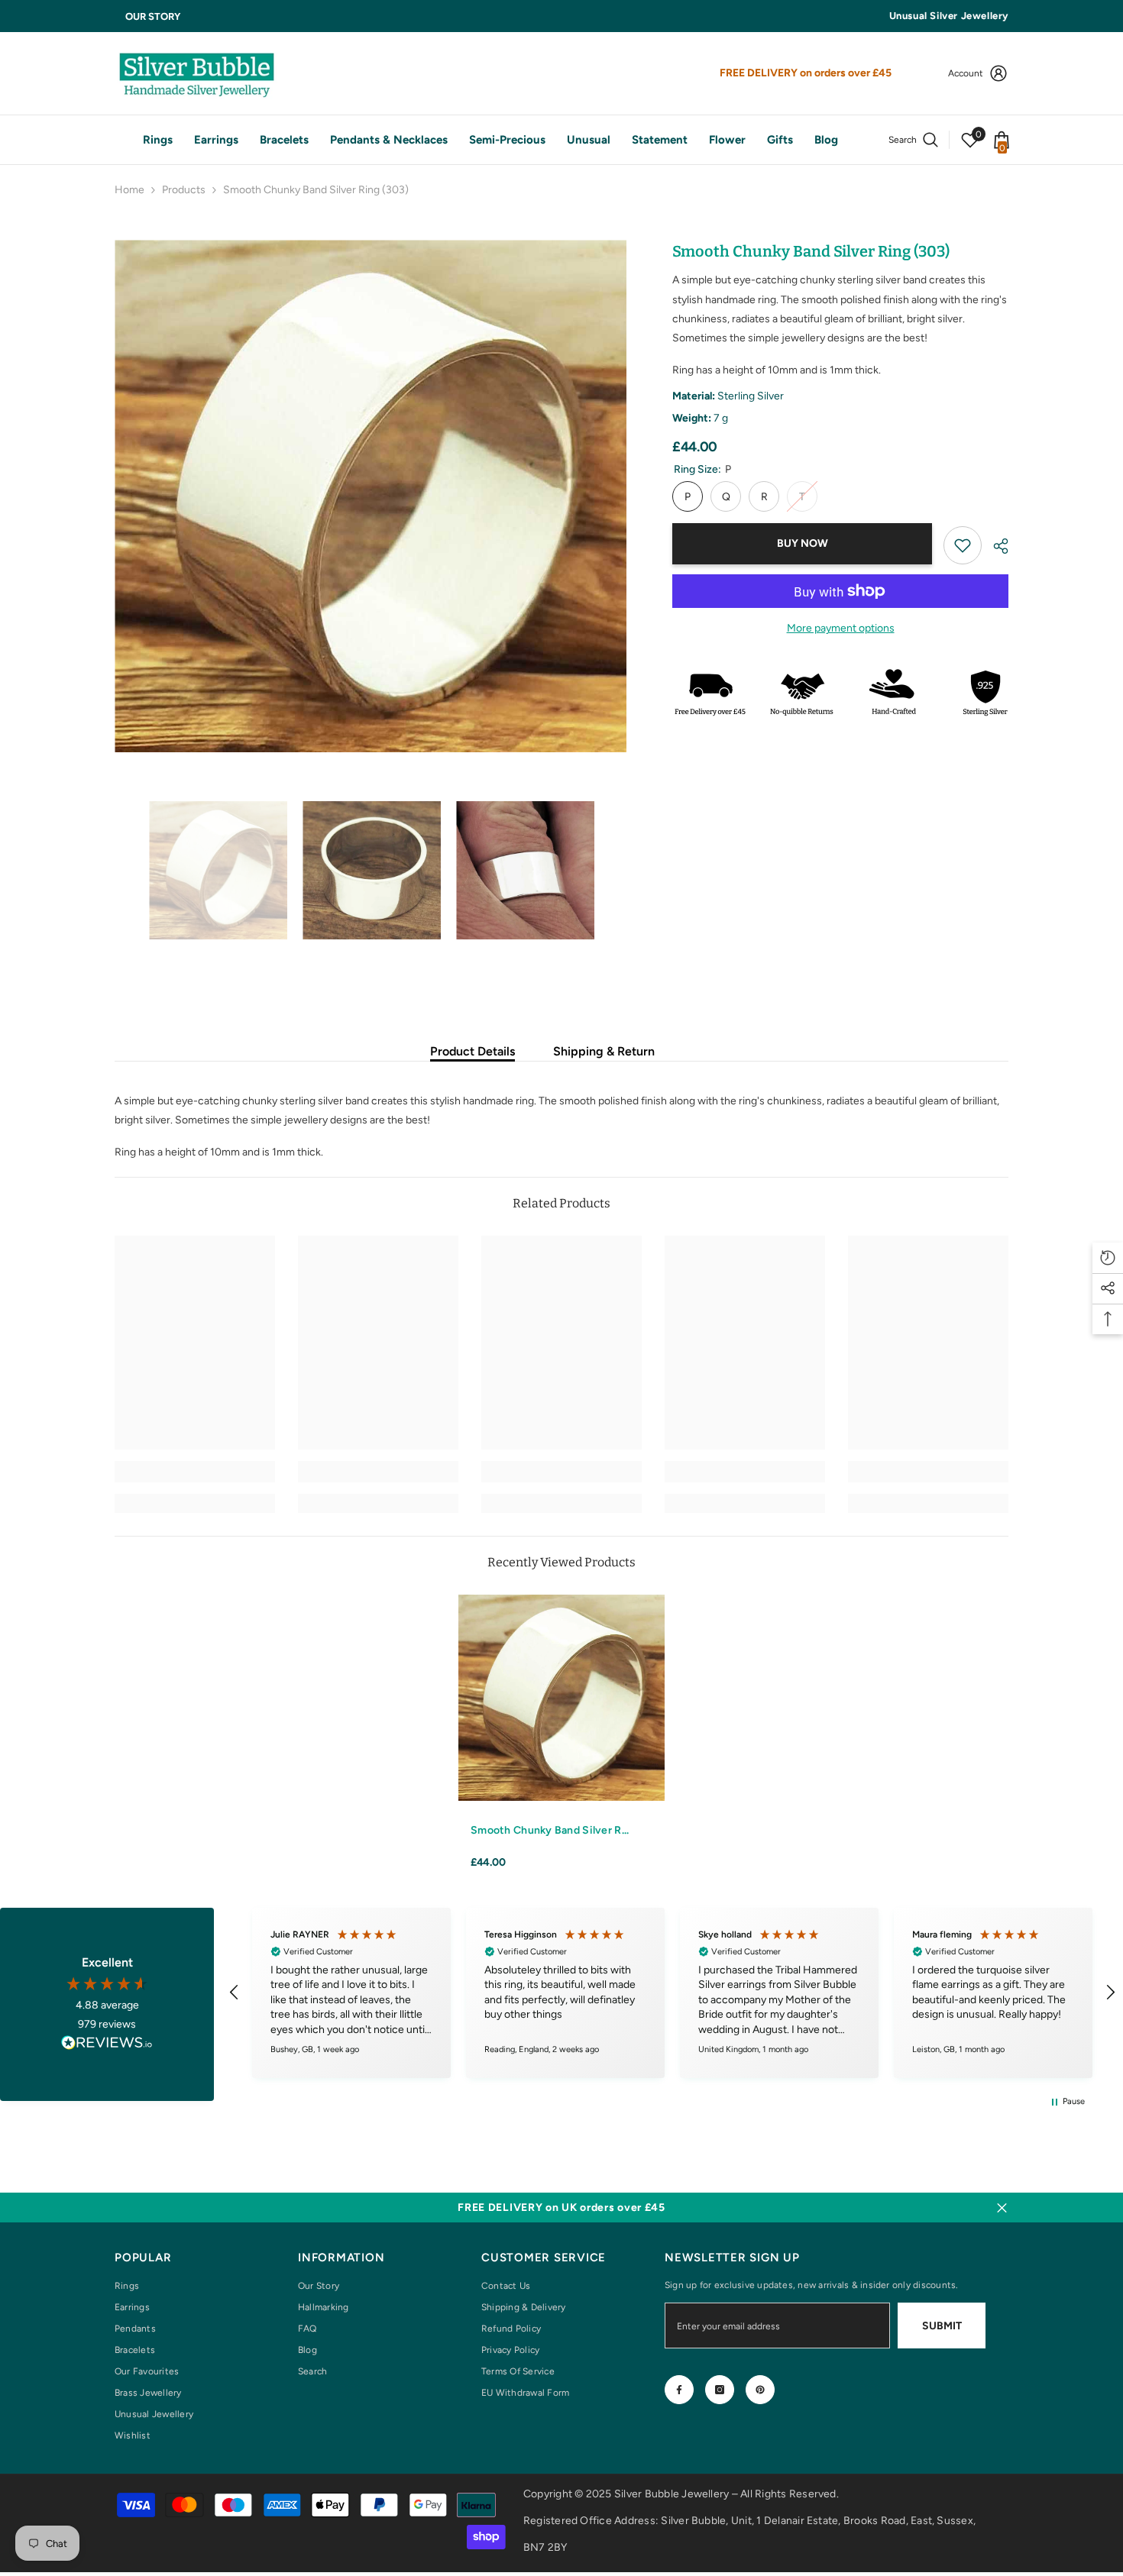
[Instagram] (720, 2390)
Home (129, 190)
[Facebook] (679, 2390)
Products (184, 190)
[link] (963, 545)
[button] (119, 870)
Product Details (473, 1051)
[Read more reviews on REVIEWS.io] (107, 2045)
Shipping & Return (604, 1051)
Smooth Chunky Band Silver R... (550, 1830)
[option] (371, 496)
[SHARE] (995, 546)
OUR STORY (153, 16)
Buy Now (803, 543)
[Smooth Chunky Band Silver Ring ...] (561, 1698)
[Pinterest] (760, 2390)
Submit (942, 2326)
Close (1002, 2208)
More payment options (841, 628)
